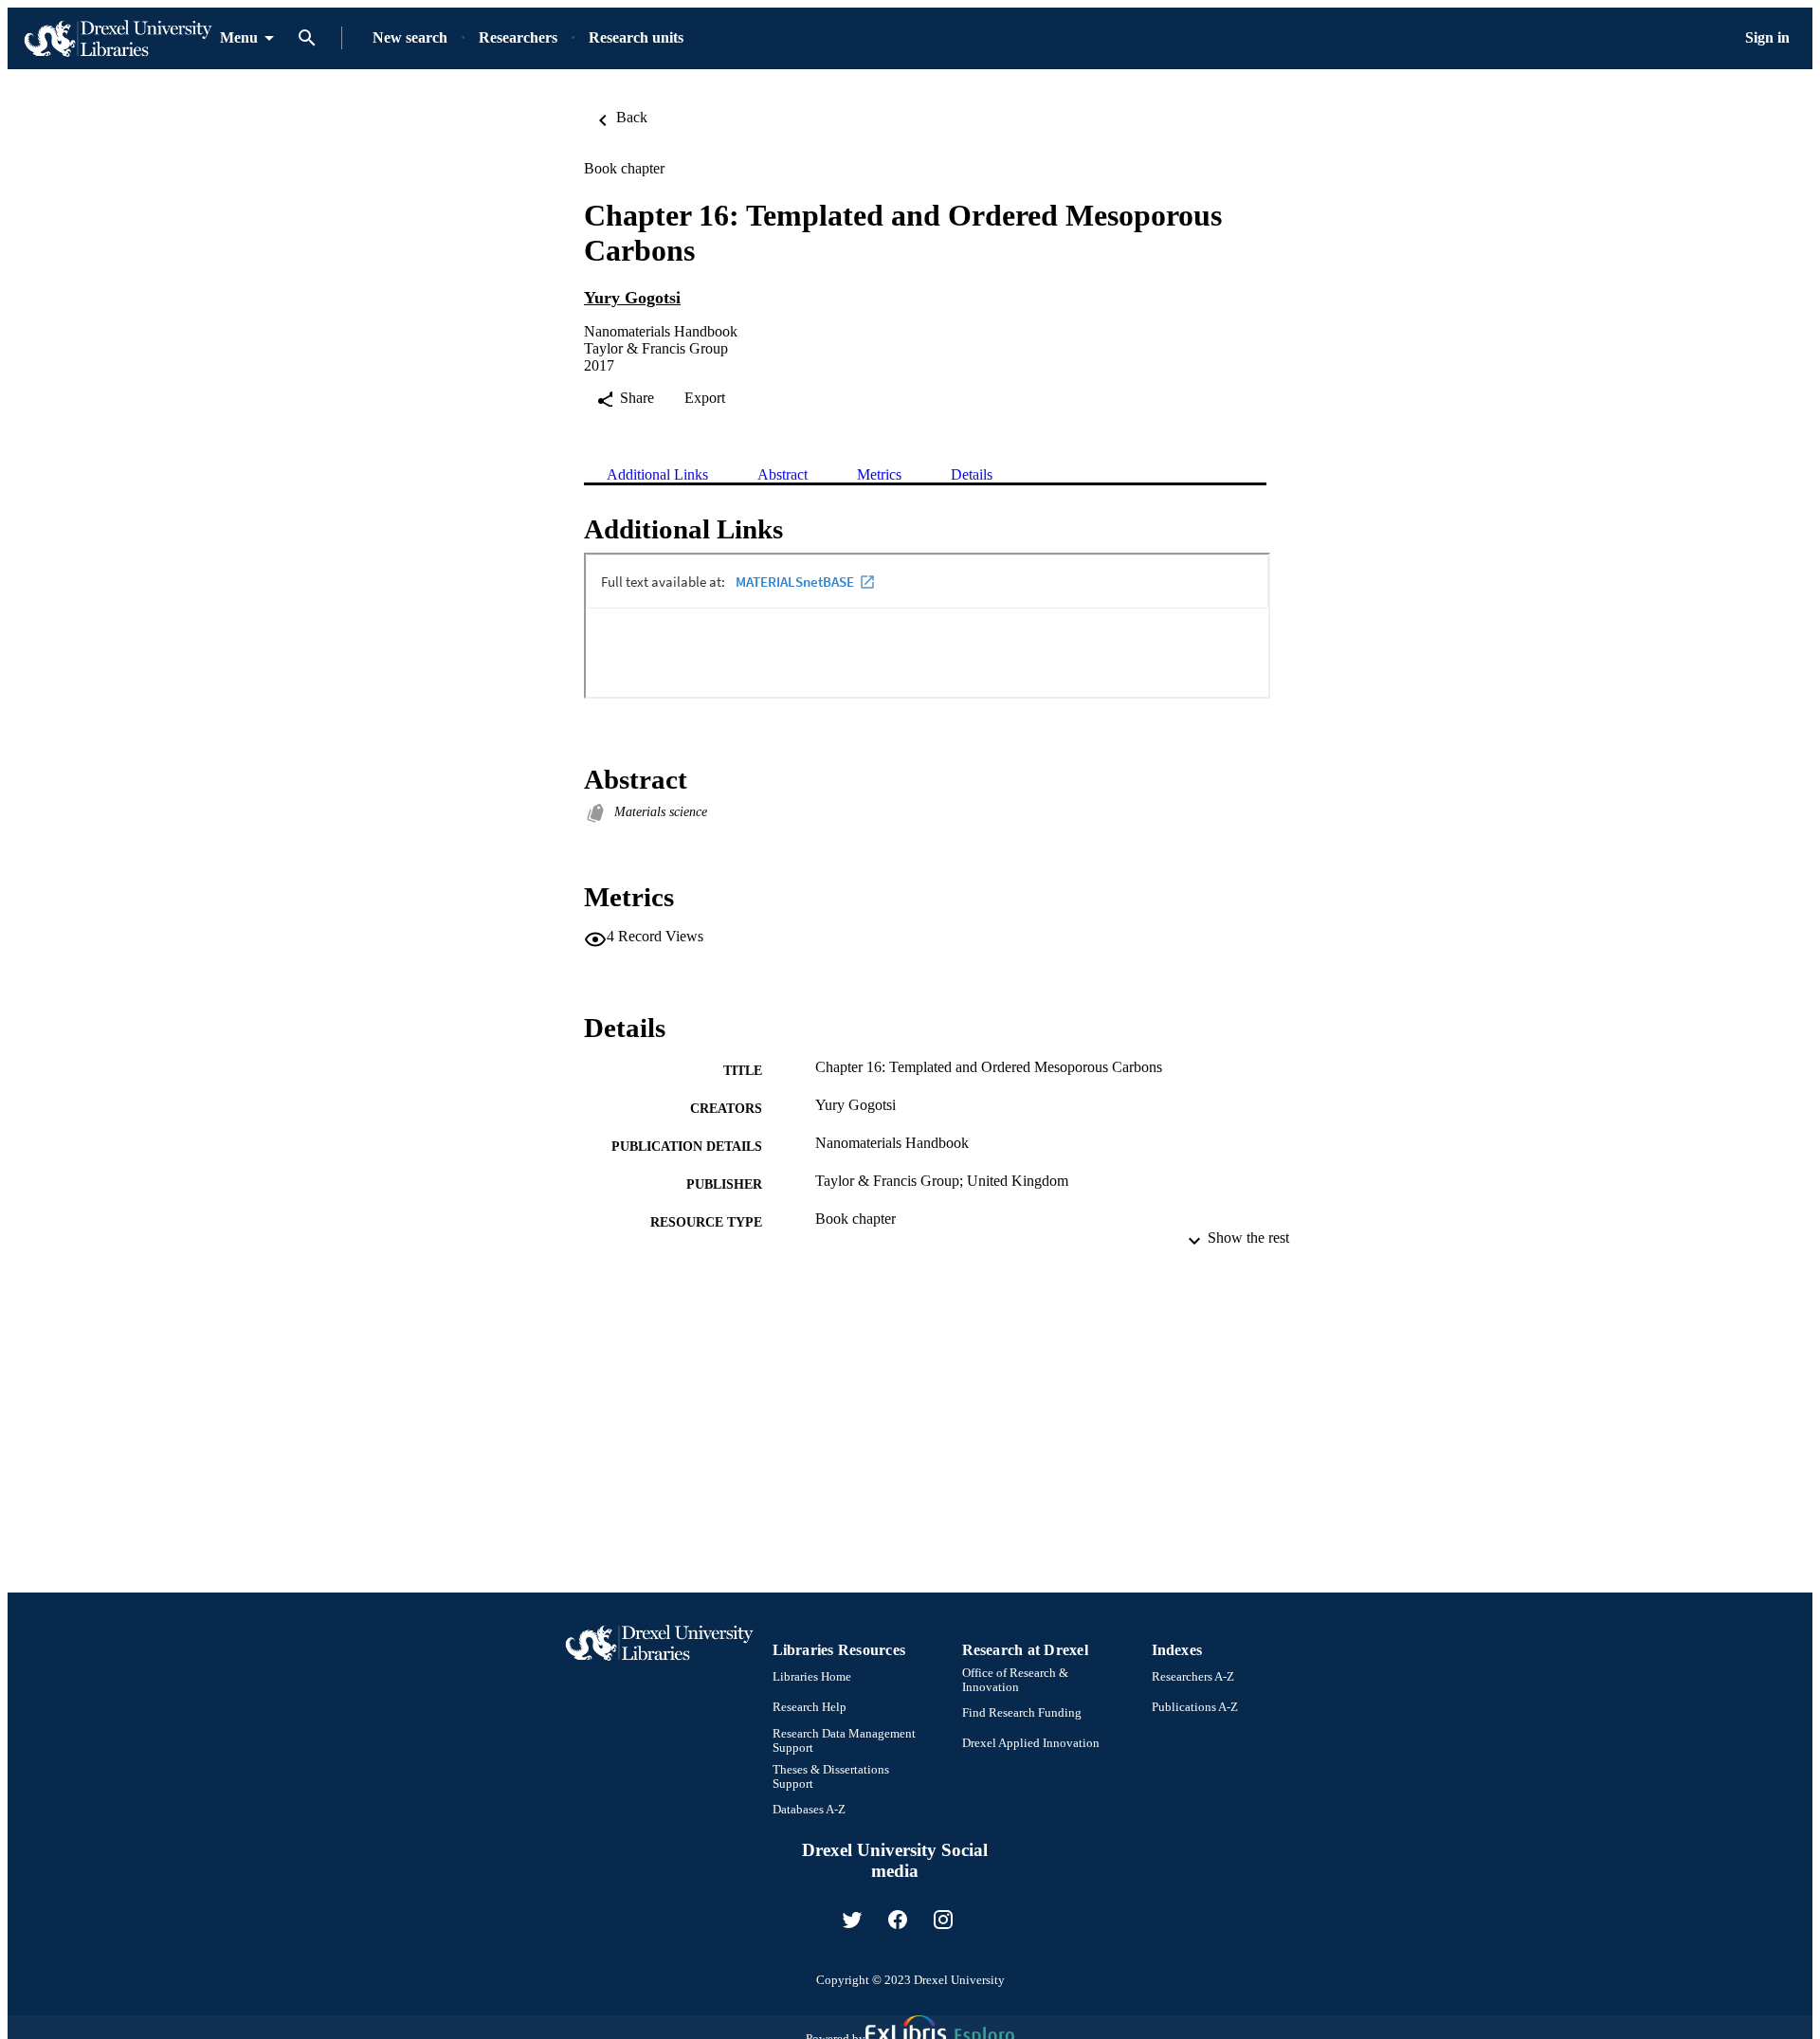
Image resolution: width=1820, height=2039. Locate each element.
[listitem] (852, 1920)
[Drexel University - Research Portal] (118, 38)
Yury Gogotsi (632, 298)
